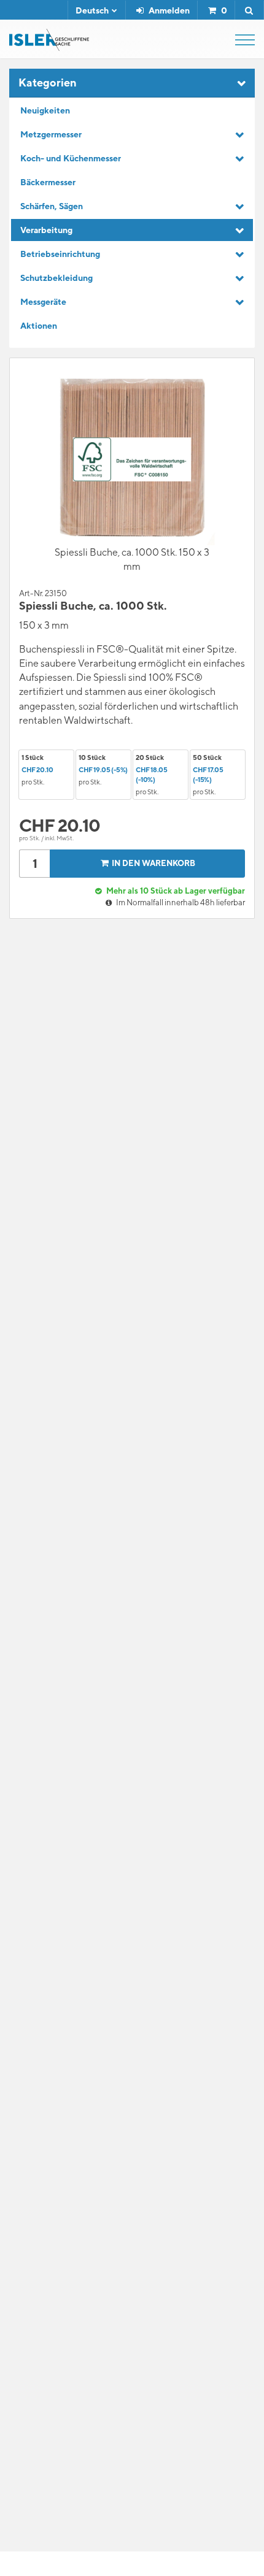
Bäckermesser (48, 182)
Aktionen (39, 326)
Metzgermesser (51, 134)
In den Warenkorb (153, 863)
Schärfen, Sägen (52, 206)
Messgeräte (43, 302)
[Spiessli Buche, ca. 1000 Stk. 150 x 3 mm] (132, 459)
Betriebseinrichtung (60, 254)
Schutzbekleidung (56, 278)
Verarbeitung (46, 230)
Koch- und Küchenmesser (71, 158)
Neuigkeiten (45, 110)
